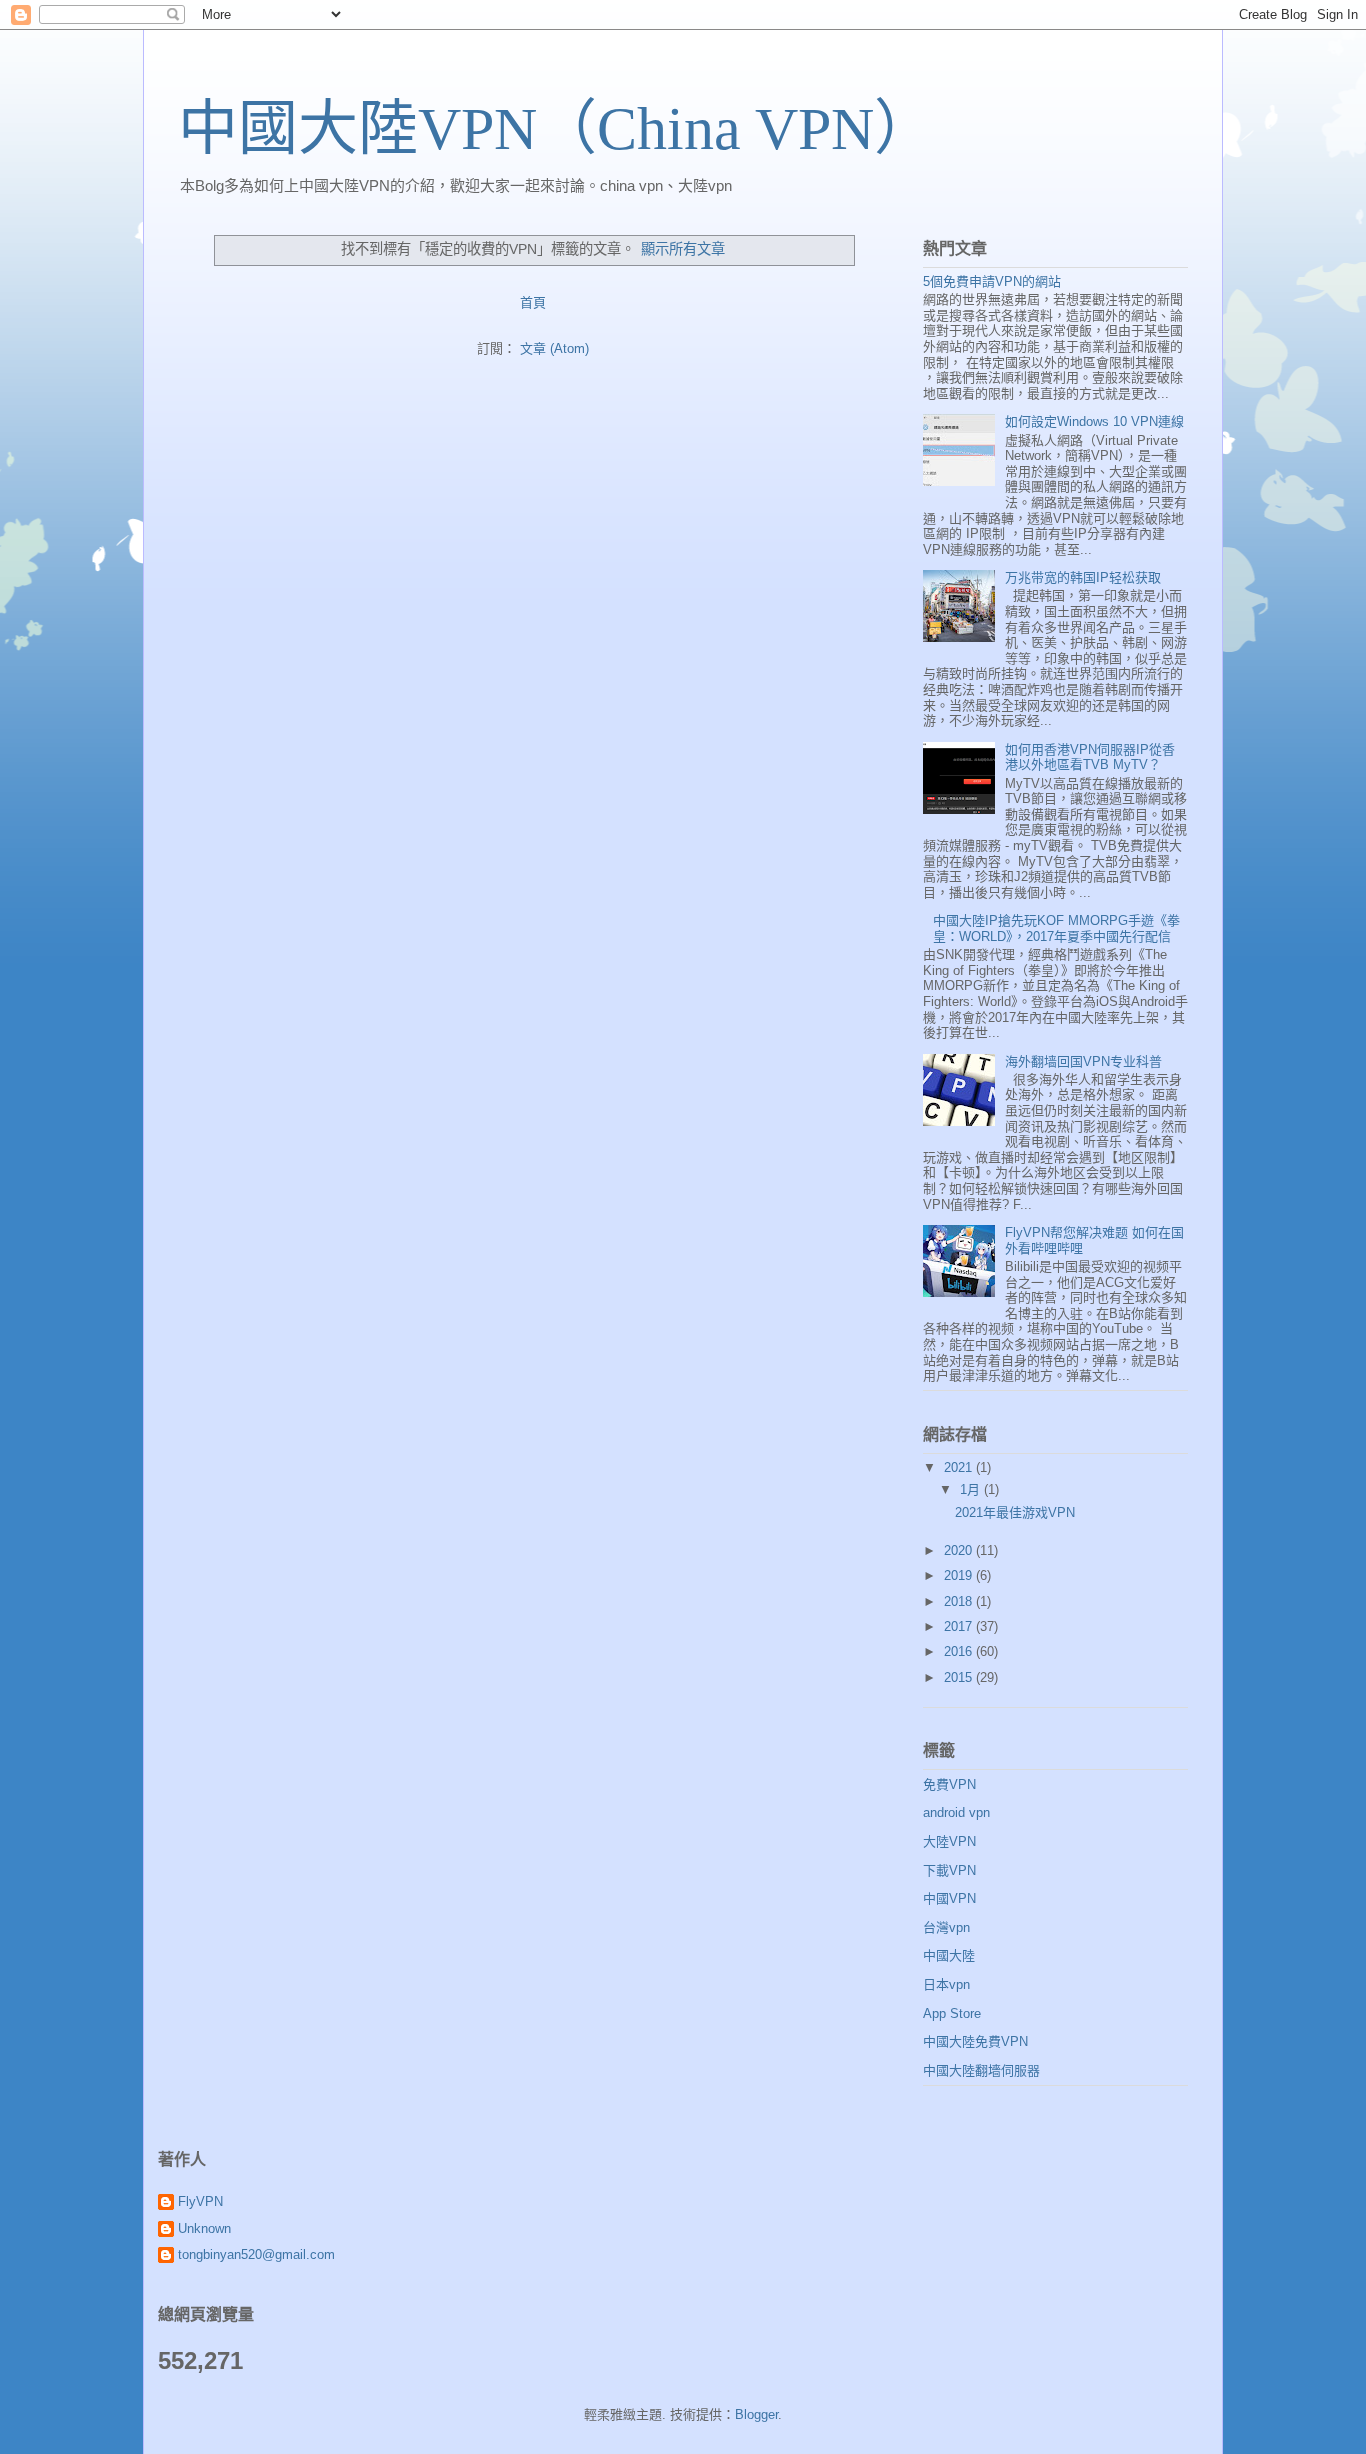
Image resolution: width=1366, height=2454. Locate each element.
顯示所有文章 (683, 249)
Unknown (204, 2228)
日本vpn (946, 1984)
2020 (960, 1550)
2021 (960, 1467)
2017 (960, 1626)
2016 (960, 1651)
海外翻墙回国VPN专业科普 (1083, 1061)
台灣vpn (946, 1927)
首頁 (533, 302)
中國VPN (949, 1898)
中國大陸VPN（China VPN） (556, 129)
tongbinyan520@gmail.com (256, 2254)
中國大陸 (949, 1955)
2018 (960, 1601)
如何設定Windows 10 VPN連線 (1094, 421)
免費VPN (949, 1784)
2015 (960, 1677)
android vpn (956, 1812)
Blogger (756, 2414)
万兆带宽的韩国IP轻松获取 (1083, 577)
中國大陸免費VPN (975, 2041)
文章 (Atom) (554, 348)
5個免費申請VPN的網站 (992, 281)
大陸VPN (949, 1841)
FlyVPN (200, 2201)
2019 (960, 1575)
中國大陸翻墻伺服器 (981, 2070)
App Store (952, 2013)
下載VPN (949, 1870)
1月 (972, 1489)
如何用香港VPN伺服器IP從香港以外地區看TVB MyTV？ (1090, 757)
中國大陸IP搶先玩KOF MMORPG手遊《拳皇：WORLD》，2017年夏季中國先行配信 (1056, 928)
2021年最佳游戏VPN (1015, 1512)
